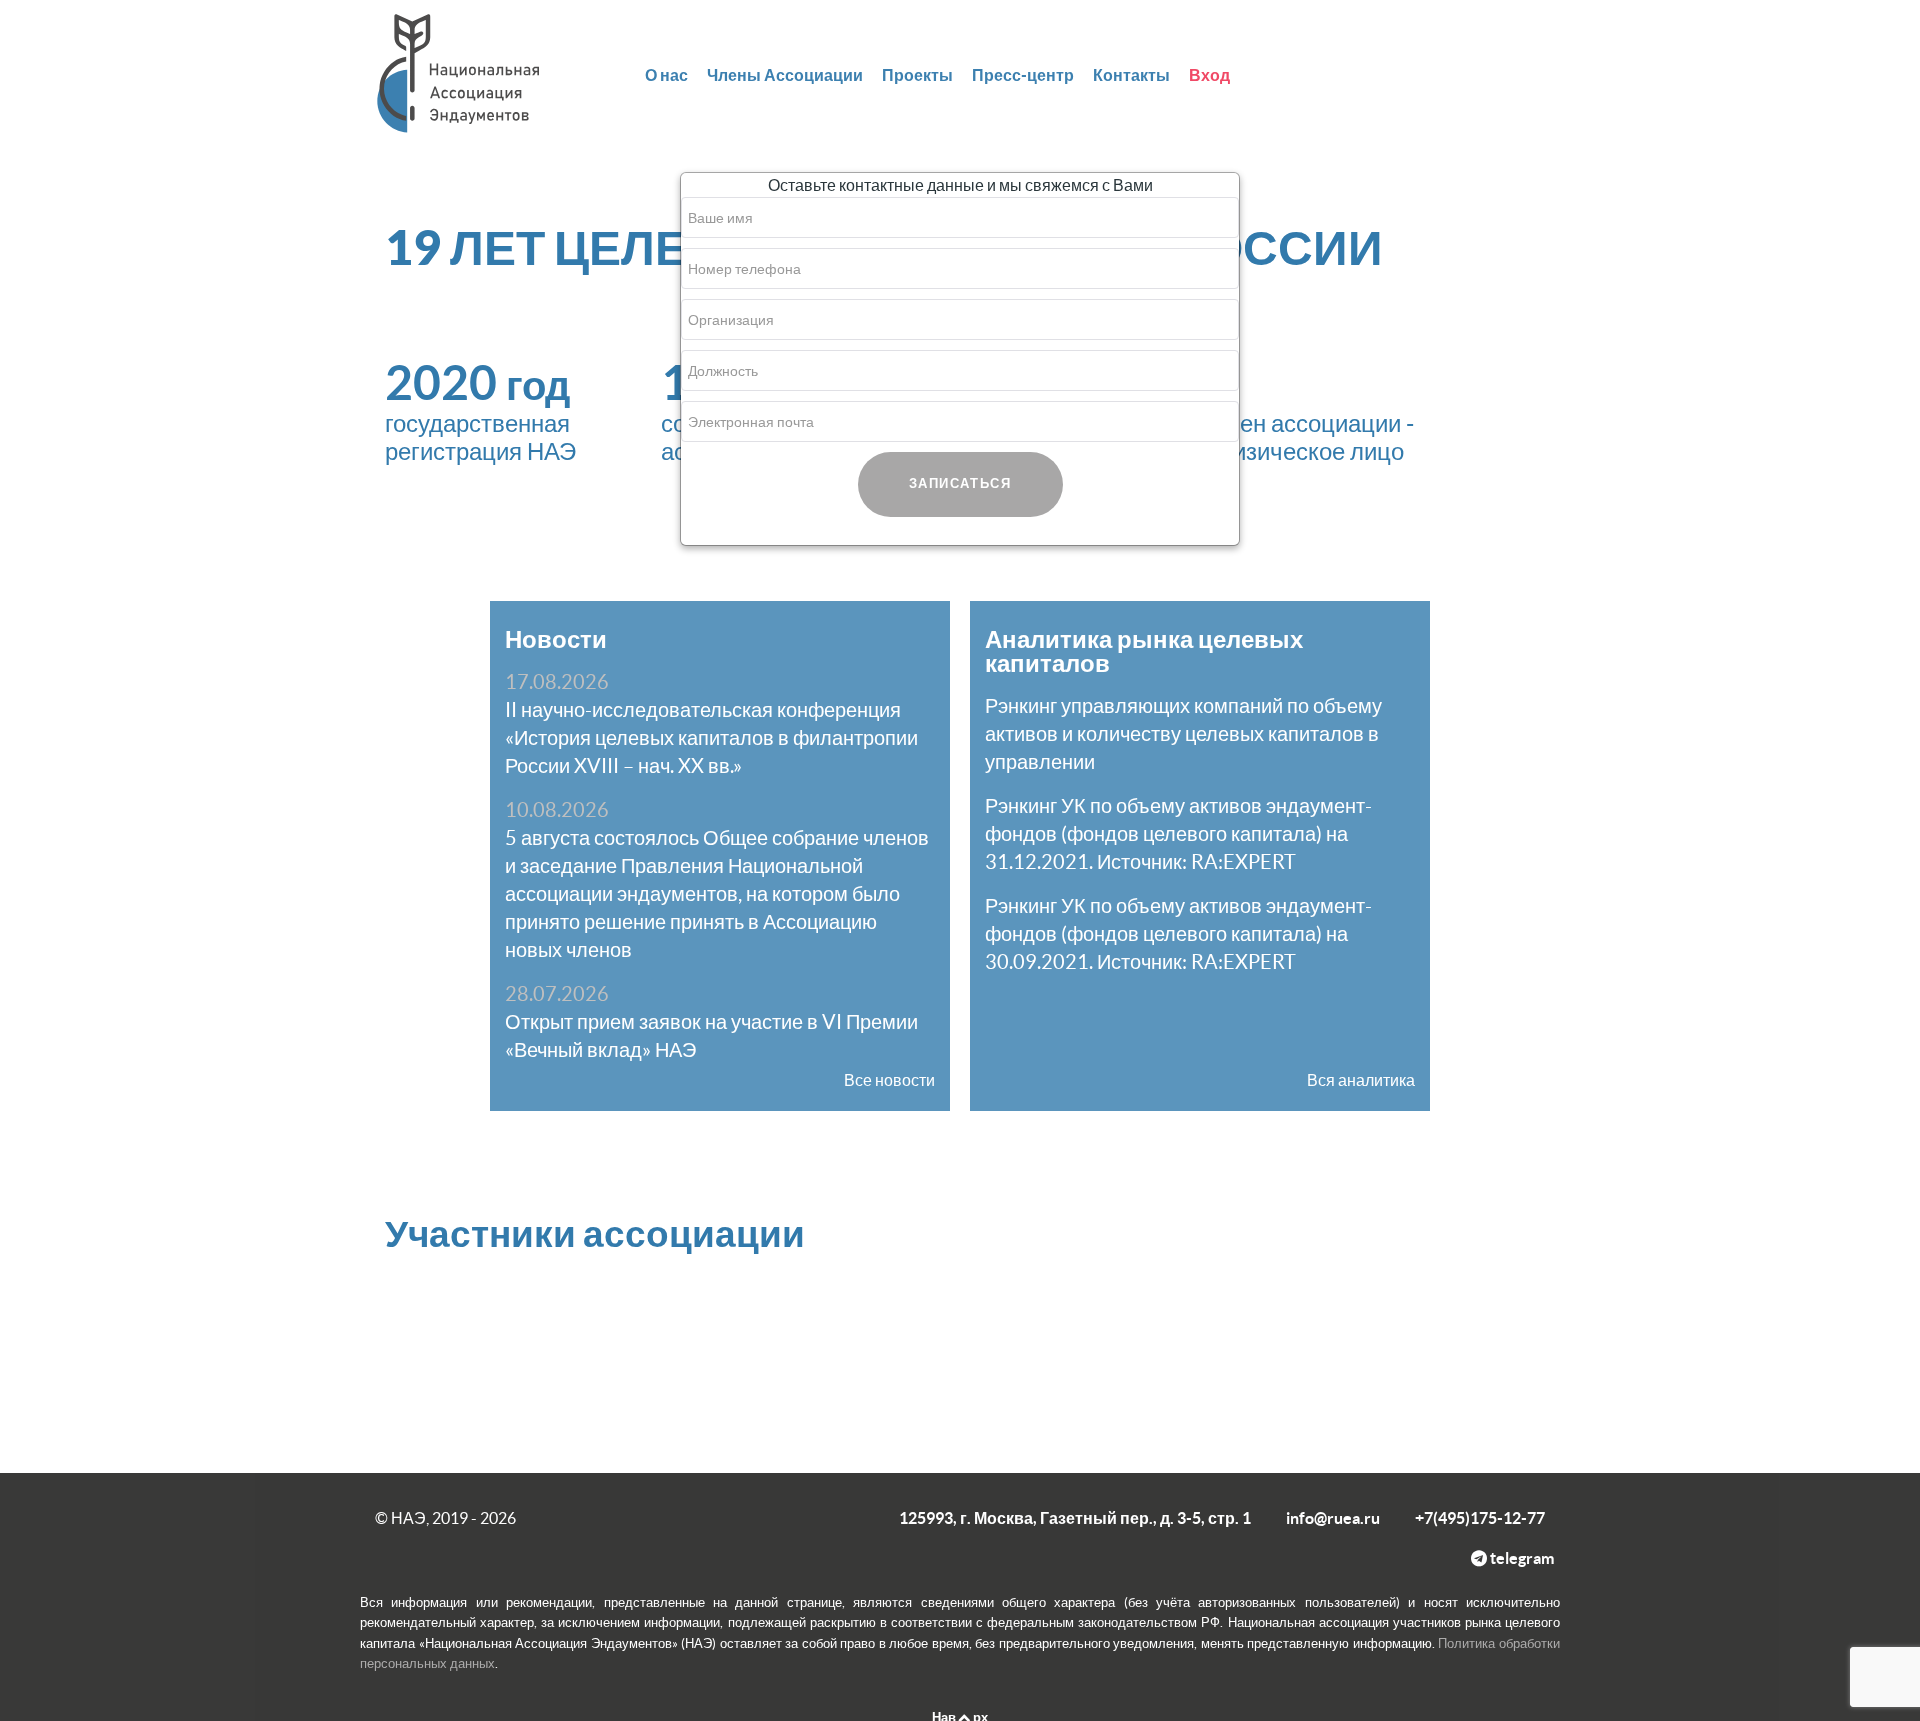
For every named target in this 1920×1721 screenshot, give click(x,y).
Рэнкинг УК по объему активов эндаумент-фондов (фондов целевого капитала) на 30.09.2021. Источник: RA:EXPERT (1178, 934)
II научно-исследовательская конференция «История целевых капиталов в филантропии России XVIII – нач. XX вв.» (711, 738)
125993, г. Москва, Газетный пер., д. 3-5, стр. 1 (1075, 1518)
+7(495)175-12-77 (1480, 1518)
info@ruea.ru (1333, 1518)
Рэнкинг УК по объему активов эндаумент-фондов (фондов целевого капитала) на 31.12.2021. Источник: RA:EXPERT (1178, 834)
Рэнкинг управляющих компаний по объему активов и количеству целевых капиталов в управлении (1183, 734)
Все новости (889, 1080)
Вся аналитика (1361, 1080)
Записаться (960, 483)
